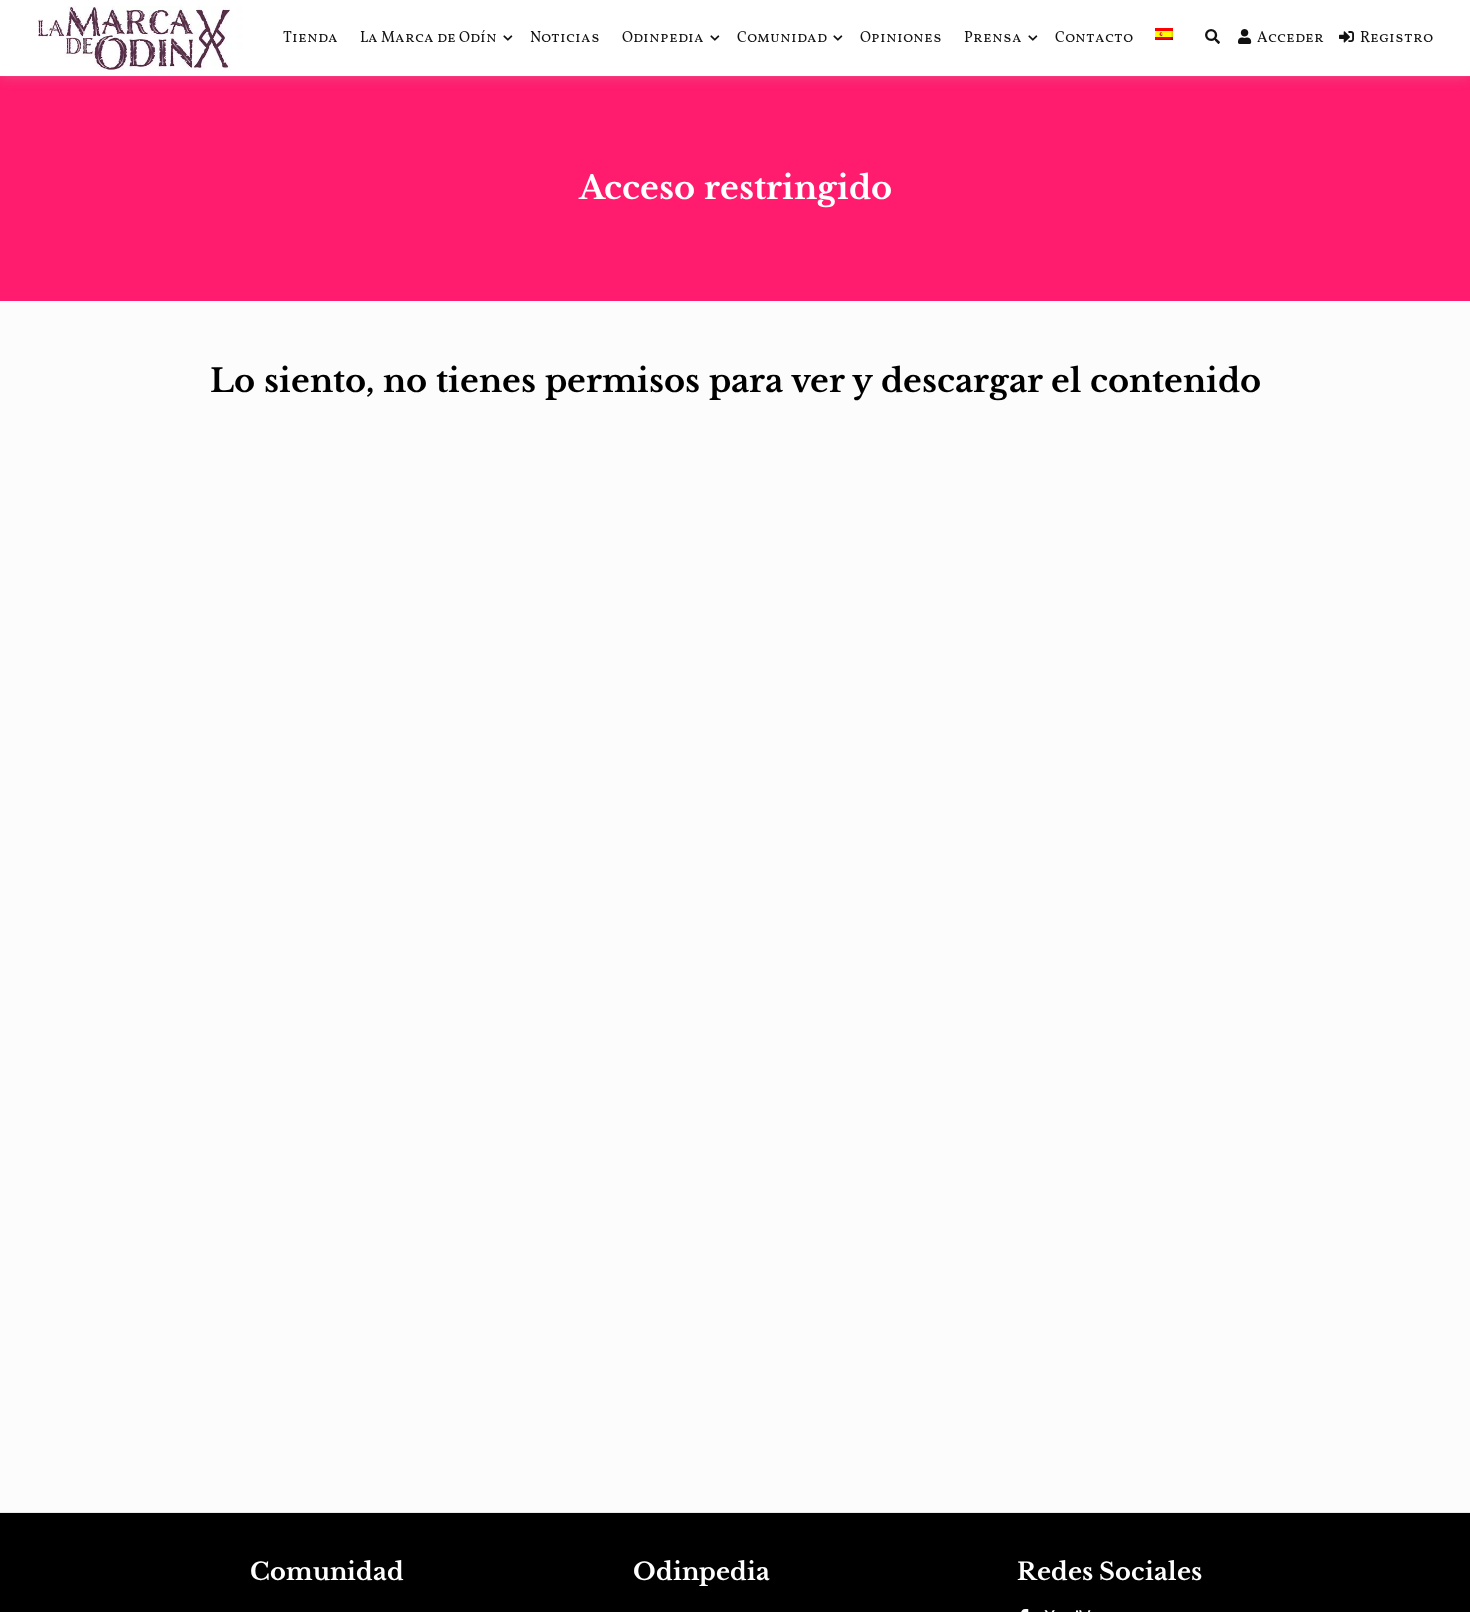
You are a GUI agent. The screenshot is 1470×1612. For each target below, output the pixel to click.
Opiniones (901, 38)
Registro (1396, 38)
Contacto (1094, 38)
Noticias (565, 38)
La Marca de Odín (428, 38)
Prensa (993, 38)
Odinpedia (663, 38)
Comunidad (782, 38)
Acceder (1290, 38)
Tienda (310, 38)
